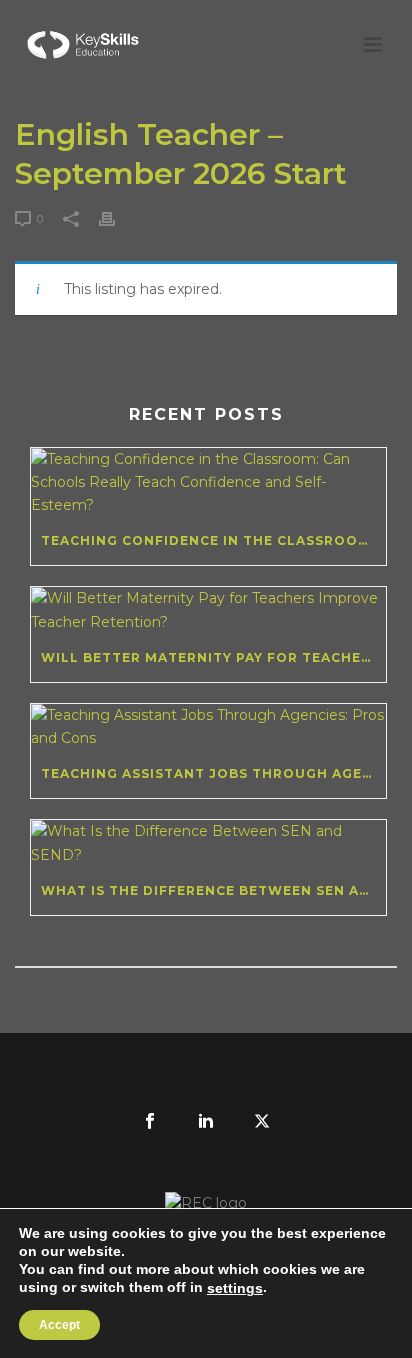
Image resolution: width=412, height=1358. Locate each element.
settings (235, 1288)
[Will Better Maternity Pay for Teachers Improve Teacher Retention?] (208, 610)
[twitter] (262, 1122)
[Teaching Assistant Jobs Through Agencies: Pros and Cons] (208, 727)
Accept (59, 1325)
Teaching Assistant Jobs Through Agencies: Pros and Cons (213, 773)
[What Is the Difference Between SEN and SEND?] (208, 843)
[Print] (117, 218)
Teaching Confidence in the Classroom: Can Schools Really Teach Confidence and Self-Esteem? (213, 540)
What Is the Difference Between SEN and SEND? (213, 890)
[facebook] (150, 1122)
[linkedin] (206, 1122)
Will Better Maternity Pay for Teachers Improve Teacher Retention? (213, 657)
